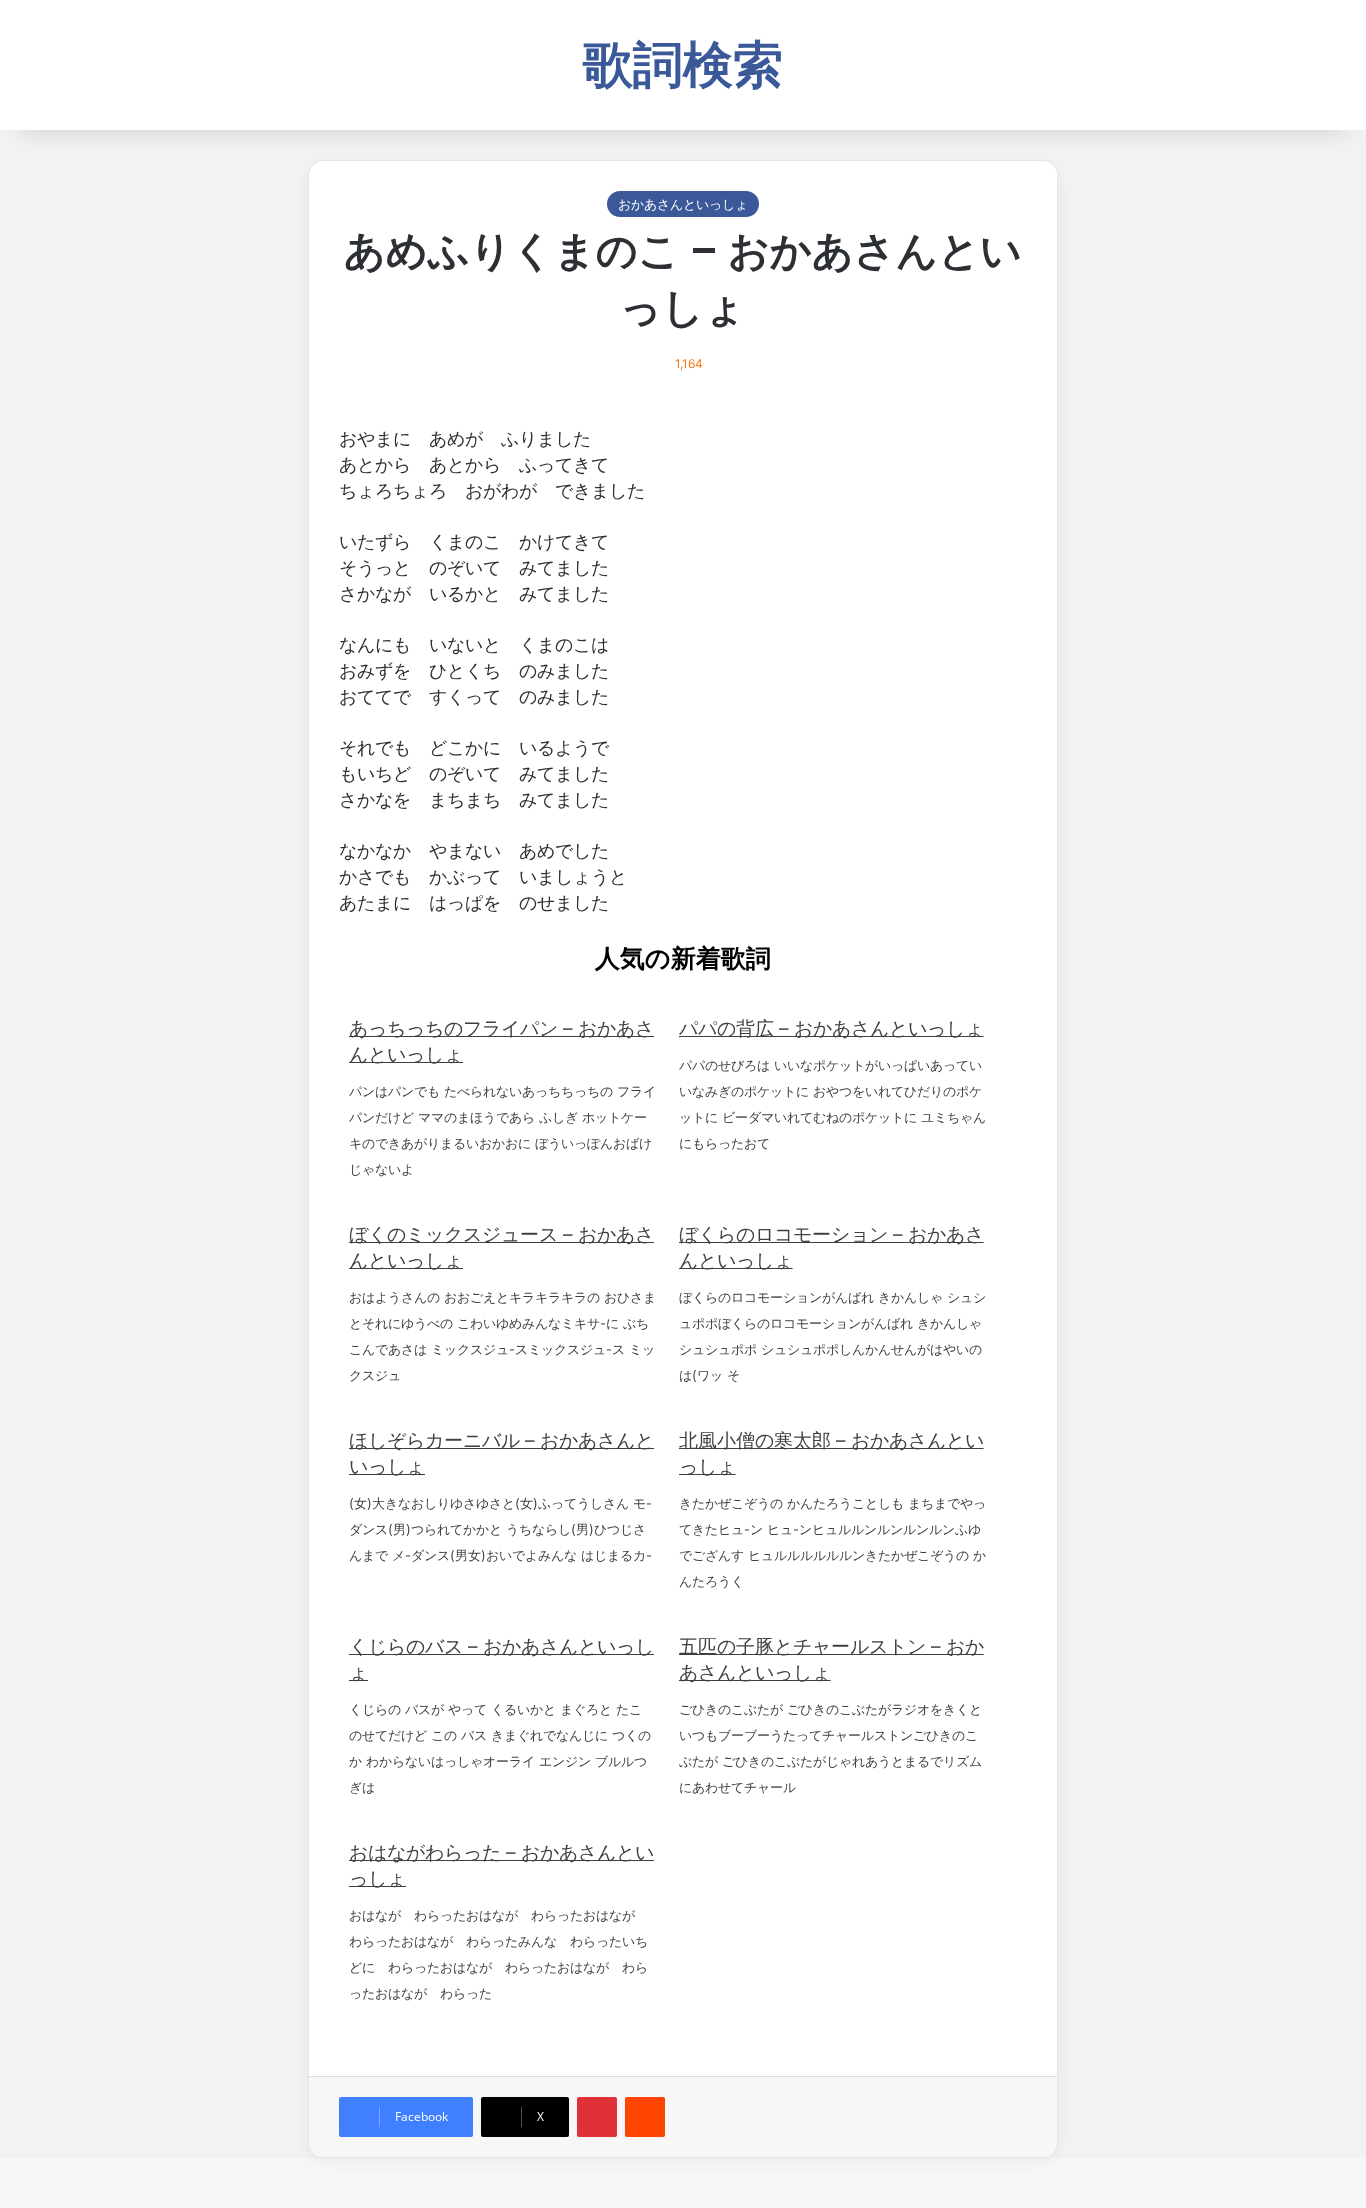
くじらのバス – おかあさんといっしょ (501, 1659)
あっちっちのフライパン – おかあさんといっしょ (501, 1041)
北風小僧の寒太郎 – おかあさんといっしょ (831, 1453)
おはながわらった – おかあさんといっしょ (501, 1865)
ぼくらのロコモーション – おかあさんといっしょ (831, 1247)
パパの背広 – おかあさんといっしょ (831, 1028)
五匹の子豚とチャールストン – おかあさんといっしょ (831, 1659)
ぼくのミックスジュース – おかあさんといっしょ (501, 1247)
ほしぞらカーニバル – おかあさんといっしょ (501, 1453)
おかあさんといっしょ (683, 204)
